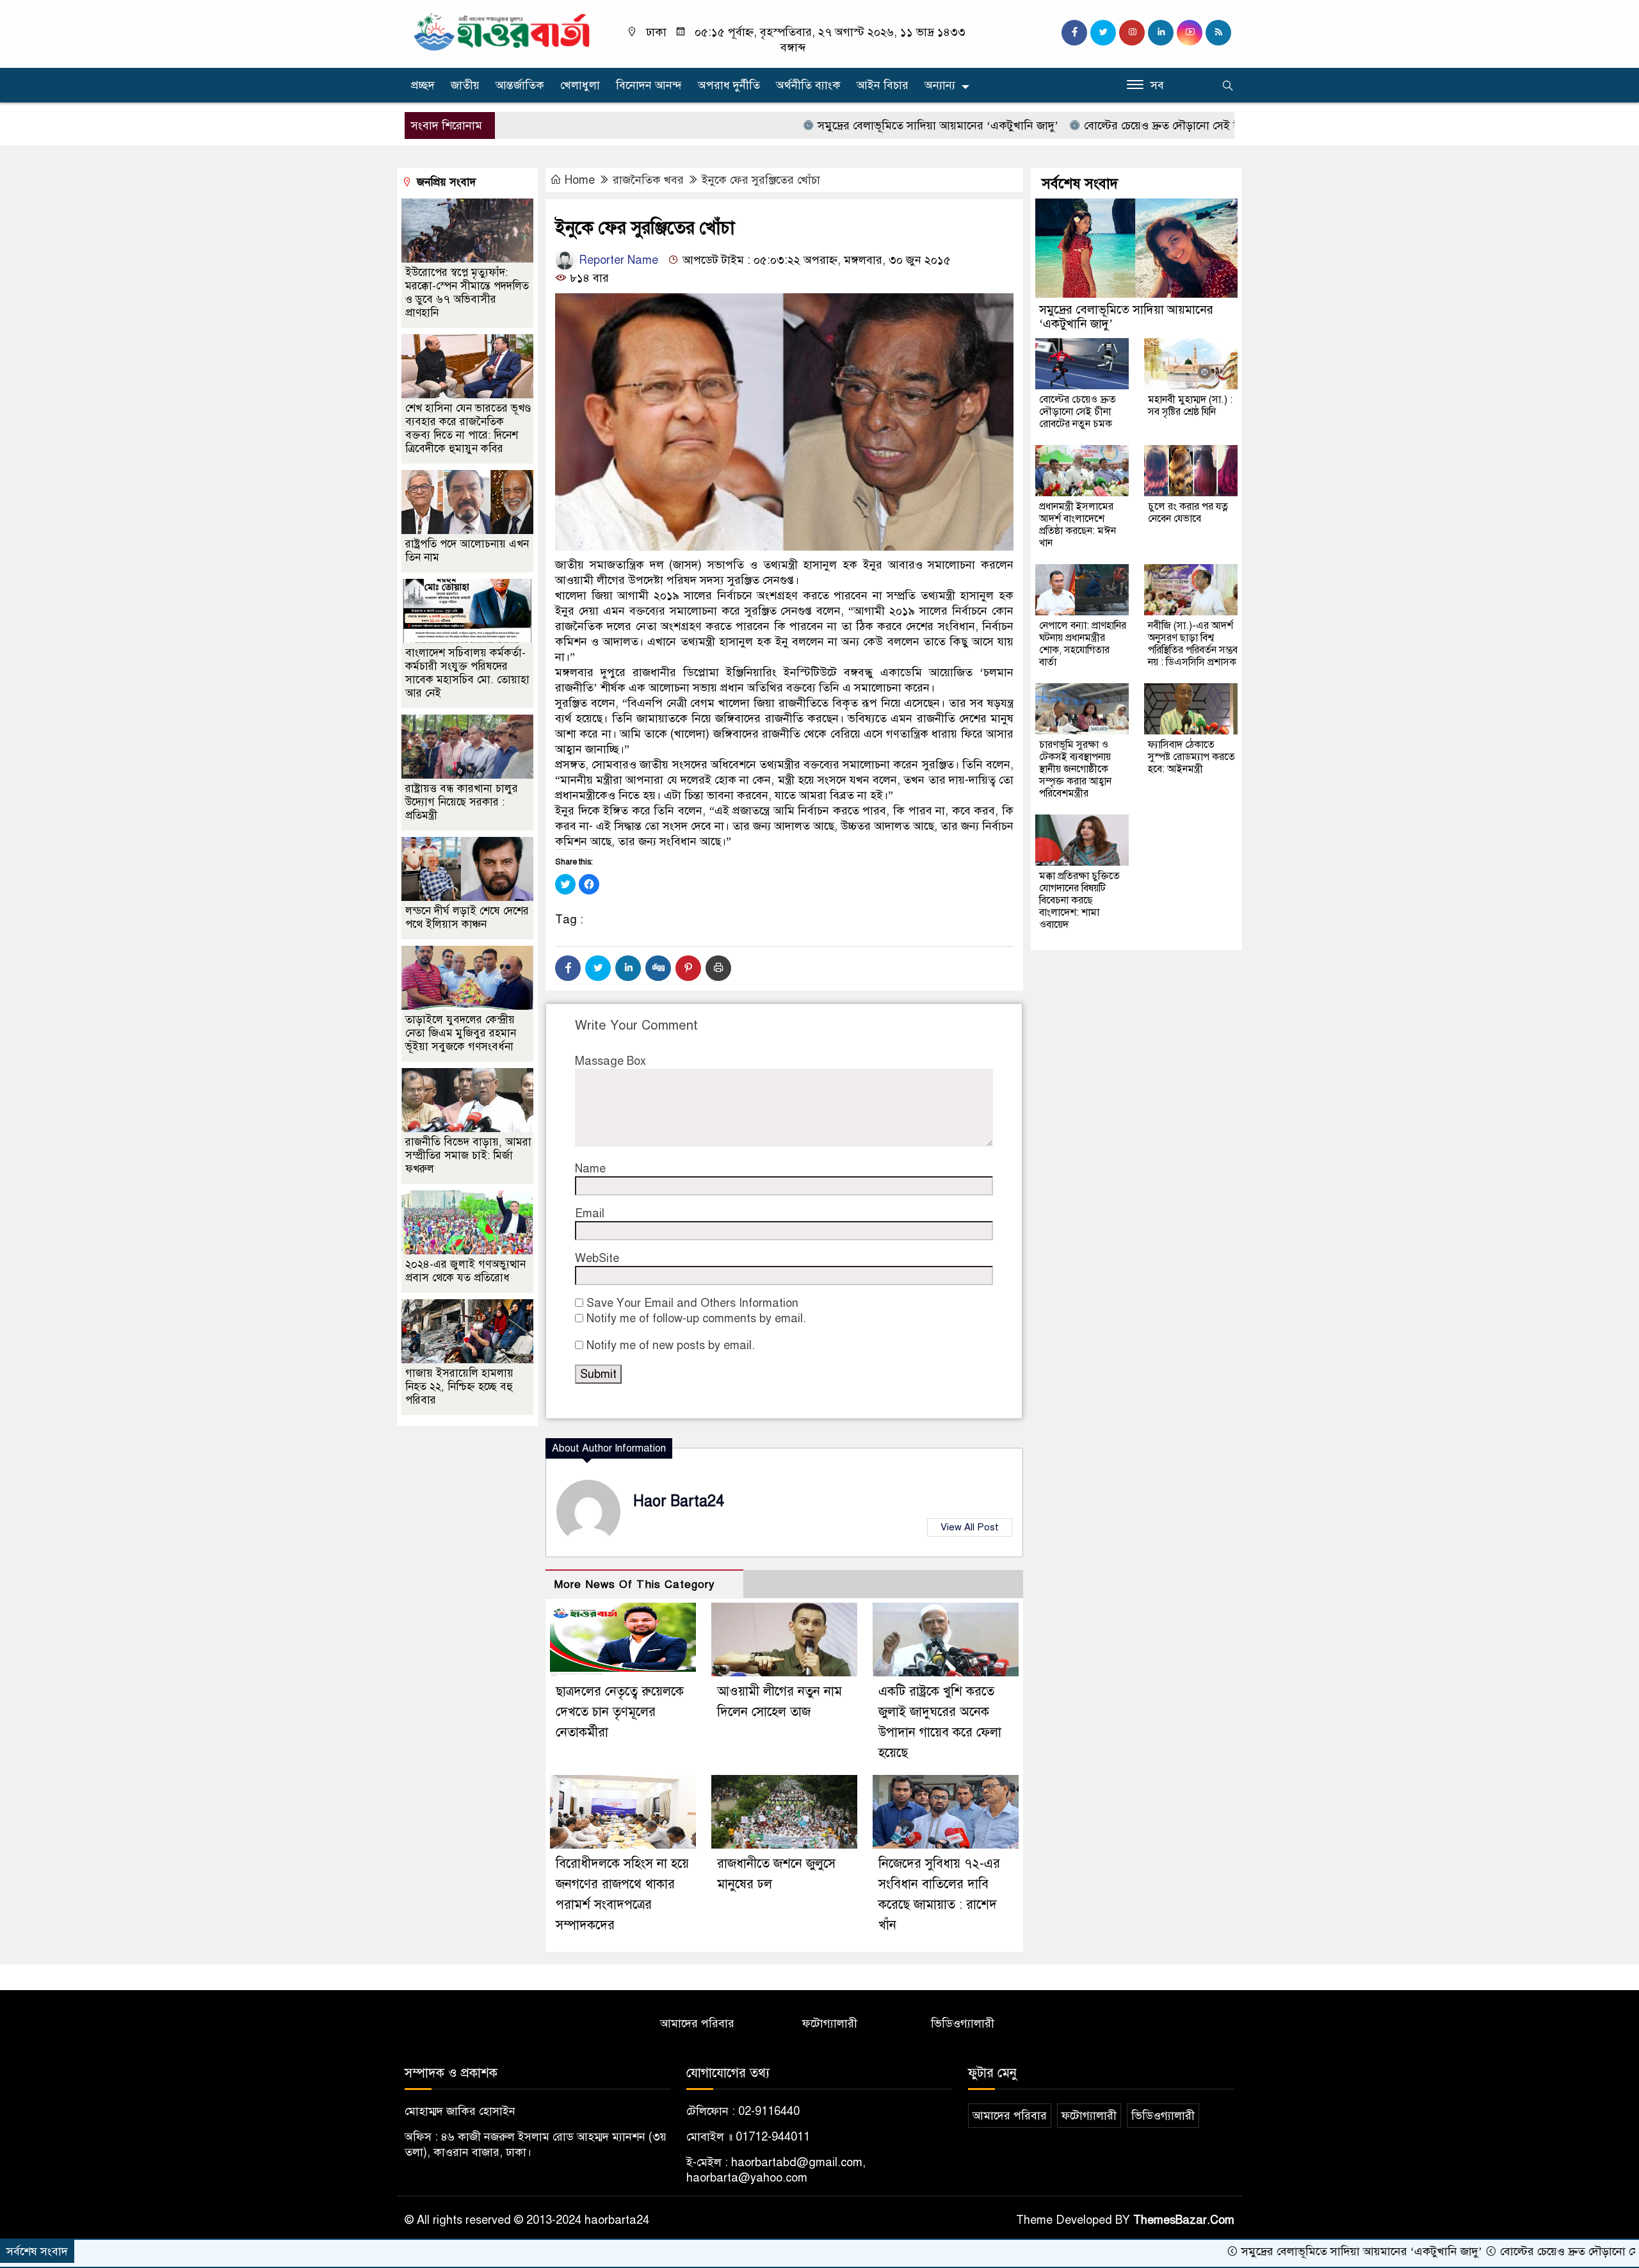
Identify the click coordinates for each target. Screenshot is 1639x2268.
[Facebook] (568, 968)
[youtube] (1190, 33)
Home (580, 180)
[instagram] (1132, 33)
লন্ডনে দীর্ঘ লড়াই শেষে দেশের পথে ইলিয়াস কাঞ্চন (467, 918)
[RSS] (1218, 33)
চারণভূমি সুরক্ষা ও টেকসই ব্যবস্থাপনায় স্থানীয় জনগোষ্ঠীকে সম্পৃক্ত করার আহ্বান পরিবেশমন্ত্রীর (1075, 769)
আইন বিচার (883, 85)
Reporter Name (617, 260)
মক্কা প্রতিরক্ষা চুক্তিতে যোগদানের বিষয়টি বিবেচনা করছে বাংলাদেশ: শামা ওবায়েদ (1079, 900)
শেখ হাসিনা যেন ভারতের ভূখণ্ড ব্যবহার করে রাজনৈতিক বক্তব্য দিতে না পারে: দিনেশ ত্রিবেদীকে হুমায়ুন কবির (468, 428)
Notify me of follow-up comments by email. (696, 1318)
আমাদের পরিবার (697, 2023)
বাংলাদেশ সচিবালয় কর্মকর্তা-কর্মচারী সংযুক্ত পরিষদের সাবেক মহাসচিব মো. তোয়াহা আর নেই (467, 673)
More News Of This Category (634, 1584)
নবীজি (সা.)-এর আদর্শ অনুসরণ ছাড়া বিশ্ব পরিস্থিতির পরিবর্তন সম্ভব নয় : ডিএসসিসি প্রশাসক (1193, 644)
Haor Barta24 (679, 1501)
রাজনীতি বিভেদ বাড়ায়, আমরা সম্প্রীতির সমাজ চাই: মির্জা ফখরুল (468, 1155)
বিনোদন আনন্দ (649, 85)
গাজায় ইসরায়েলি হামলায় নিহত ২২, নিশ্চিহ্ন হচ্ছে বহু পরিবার (459, 1387)
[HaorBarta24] (503, 31)
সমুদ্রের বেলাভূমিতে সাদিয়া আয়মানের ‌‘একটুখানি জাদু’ (843, 126)
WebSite (597, 1258)
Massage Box (610, 1061)
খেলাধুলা (580, 85)
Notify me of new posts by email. (671, 1345)
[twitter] (1103, 33)
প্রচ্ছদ (423, 85)
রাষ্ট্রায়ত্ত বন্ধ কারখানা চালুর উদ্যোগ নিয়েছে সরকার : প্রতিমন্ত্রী (462, 802)
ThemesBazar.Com (1184, 2220)
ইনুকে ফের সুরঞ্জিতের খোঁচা (761, 180)
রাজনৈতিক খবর (648, 180)
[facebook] (1074, 33)
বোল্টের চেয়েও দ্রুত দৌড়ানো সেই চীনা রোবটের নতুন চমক (1117, 126)
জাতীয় (465, 85)
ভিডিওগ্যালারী (963, 2023)
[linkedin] (1161, 33)
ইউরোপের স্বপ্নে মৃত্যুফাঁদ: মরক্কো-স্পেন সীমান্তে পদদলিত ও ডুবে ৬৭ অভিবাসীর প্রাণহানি (467, 293)
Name (590, 1169)
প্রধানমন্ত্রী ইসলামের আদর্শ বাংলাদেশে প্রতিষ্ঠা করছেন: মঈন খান (1078, 525)
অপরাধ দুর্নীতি (729, 85)
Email (590, 1213)
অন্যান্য (940, 85)
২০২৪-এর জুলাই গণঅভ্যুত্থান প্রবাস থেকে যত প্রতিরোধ (465, 1271)
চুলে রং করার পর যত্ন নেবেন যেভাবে (1188, 513)
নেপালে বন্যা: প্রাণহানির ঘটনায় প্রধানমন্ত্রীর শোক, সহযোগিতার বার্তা (1083, 644)
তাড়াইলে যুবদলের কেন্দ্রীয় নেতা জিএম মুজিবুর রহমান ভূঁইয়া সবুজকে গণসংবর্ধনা (461, 1033)
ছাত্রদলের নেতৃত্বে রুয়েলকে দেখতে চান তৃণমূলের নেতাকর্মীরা (620, 1712)
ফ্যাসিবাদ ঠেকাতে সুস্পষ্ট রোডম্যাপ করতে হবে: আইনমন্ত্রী (1191, 757)
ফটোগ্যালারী (830, 2023)
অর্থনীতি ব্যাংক (808, 85)
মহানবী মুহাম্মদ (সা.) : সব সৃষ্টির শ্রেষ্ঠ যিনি (1190, 406)
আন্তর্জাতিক (520, 85)
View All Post (970, 1527)
